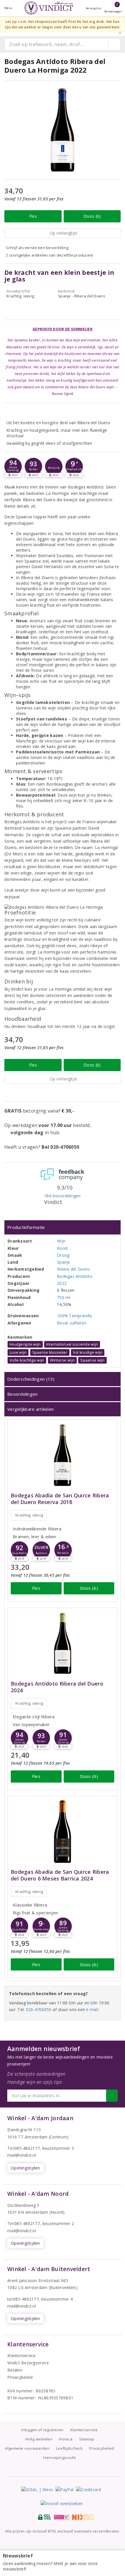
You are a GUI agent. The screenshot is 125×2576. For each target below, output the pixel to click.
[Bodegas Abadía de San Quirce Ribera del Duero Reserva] (63, 1455)
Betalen (15, 2370)
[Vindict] (49, 8)
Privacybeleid (20, 2377)
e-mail (92, 2009)
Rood (62, 1248)
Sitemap (87, 2439)
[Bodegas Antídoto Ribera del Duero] (63, 1643)
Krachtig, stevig (29, 1515)
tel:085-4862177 (23, 2299)
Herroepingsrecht (59, 2458)
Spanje (64, 1262)
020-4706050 (39, 2009)
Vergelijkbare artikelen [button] (31, 1409)
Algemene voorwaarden (27, 2448)
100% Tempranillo (75, 1316)
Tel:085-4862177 (24, 2148)
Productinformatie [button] (26, 1227)
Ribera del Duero (73, 1269)
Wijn (61, 1241)
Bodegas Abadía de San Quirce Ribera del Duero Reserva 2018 (60, 1499)
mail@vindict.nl (22, 2155)
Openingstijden (25, 2168)
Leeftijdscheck (69, 2448)
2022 (62, 1283)
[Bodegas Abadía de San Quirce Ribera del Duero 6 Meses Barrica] (63, 1832)
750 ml (64, 1297)
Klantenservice (22, 2355)
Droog (63, 1255)
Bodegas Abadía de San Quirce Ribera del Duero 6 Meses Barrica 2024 (60, 1875)
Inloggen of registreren (42, 2430)
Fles (33, 216)
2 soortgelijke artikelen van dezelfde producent (50, 255)
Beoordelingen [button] (22, 1394)
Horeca (66, 2439)
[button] (13, 466)
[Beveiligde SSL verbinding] (62, 2517)
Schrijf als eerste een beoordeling (37, 248)
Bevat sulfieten (72, 1323)
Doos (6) (92, 216)
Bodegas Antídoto (75, 1276)
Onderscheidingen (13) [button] (31, 1379)
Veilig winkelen (39, 2439)
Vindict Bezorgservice (28, 2363)
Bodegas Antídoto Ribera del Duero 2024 (57, 1687)
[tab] (63, 1227)
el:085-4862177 (25, 2223)
